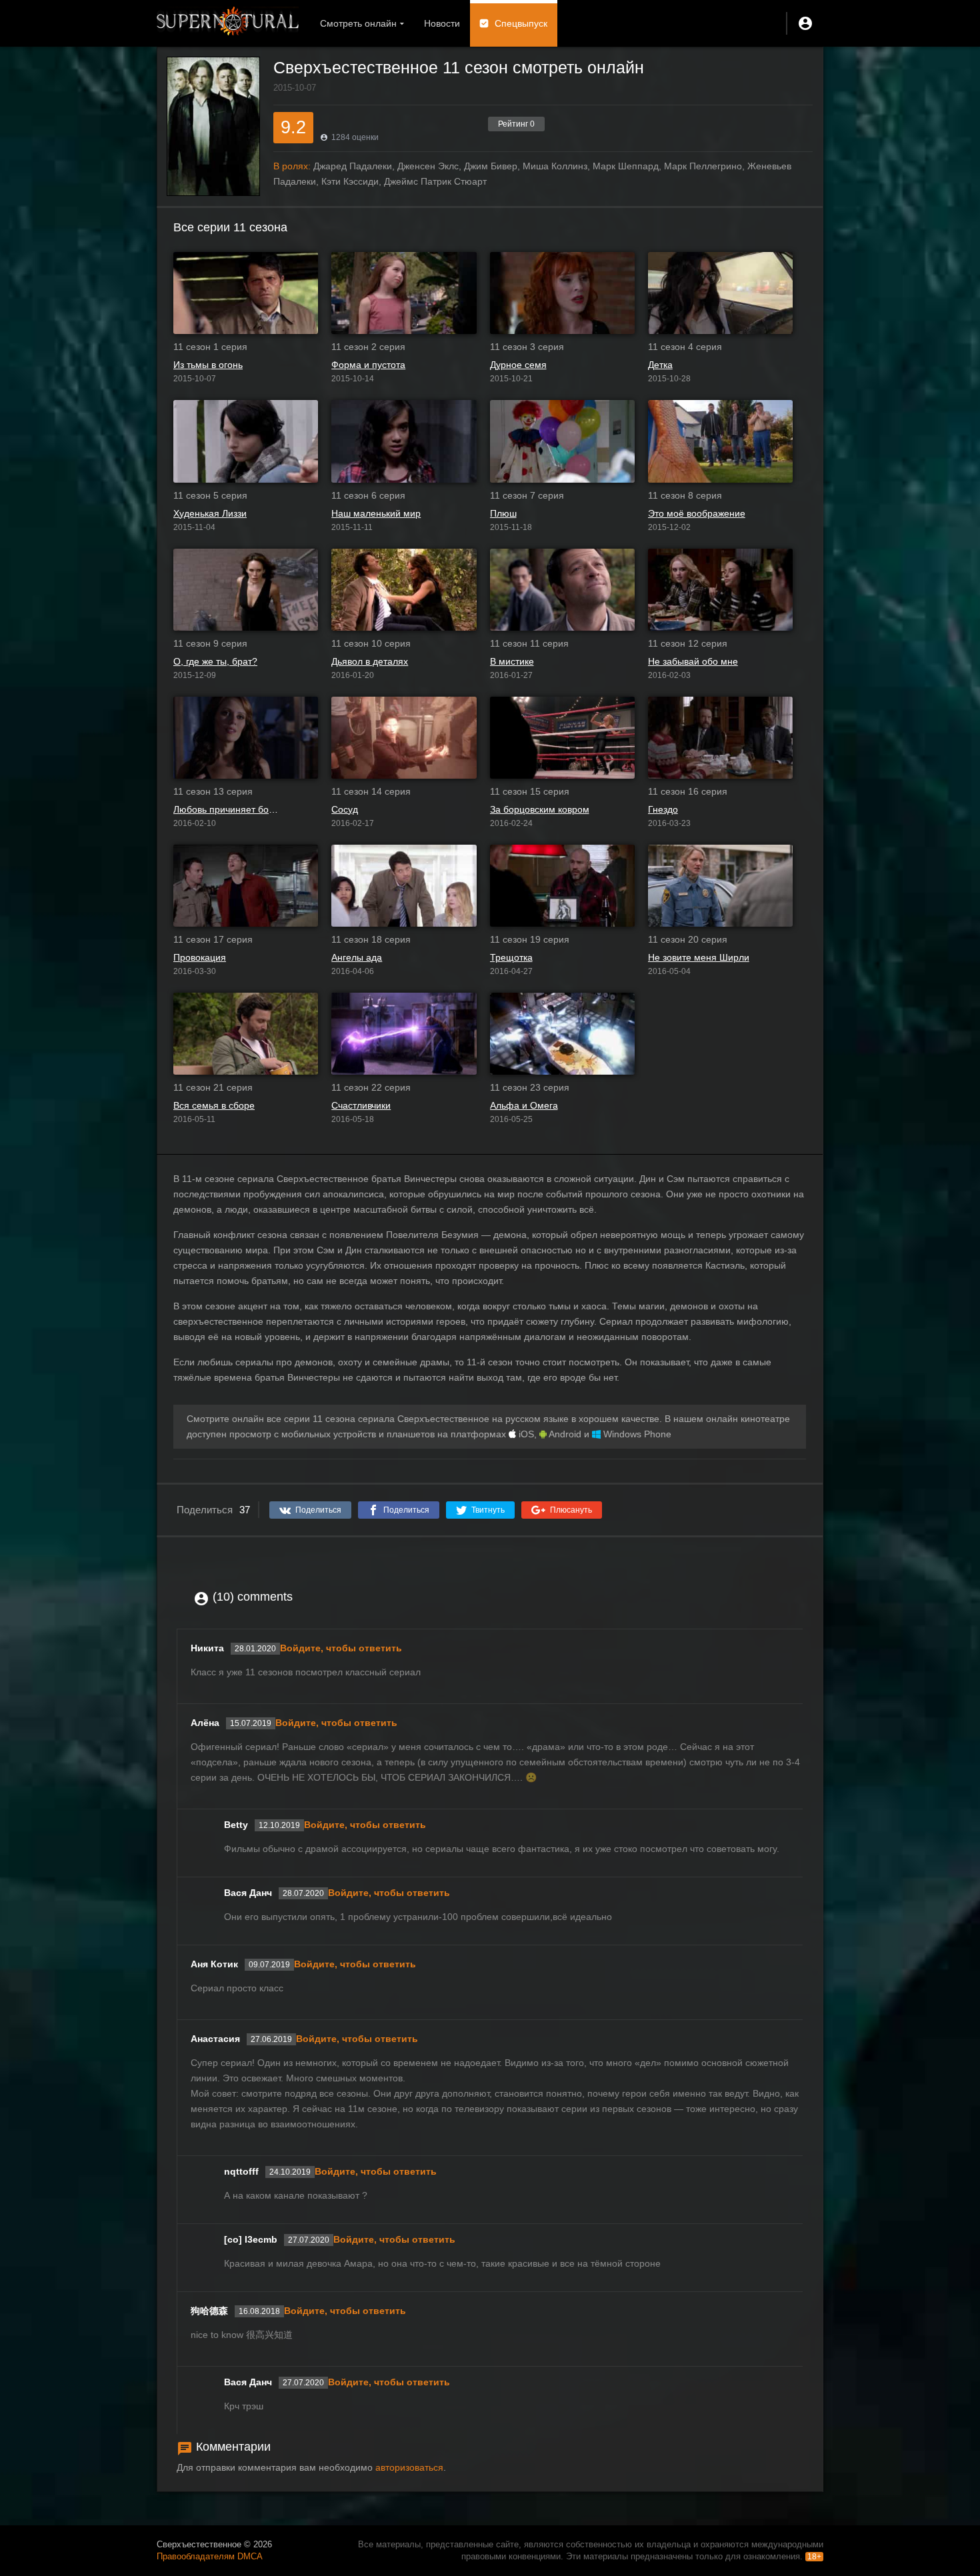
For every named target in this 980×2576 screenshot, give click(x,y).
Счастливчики (361, 1105)
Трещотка (511, 957)
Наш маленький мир (376, 513)
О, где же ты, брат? (215, 661)
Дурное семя (518, 365)
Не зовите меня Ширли (699, 957)
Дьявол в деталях (370, 661)
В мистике (512, 661)
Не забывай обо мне (693, 661)
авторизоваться (409, 2467)
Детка (660, 365)
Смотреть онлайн (358, 23)
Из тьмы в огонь (208, 365)
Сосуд (345, 809)
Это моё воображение (697, 513)
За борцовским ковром (540, 809)
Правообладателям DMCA (210, 2556)
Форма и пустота (368, 365)
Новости (442, 23)
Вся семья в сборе (214, 1105)
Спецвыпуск (521, 23)
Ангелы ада (357, 957)
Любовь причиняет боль (226, 809)
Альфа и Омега (524, 1105)
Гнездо (663, 809)
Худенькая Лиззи (210, 513)
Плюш (503, 513)
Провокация (200, 957)
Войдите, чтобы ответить (341, 1648)
